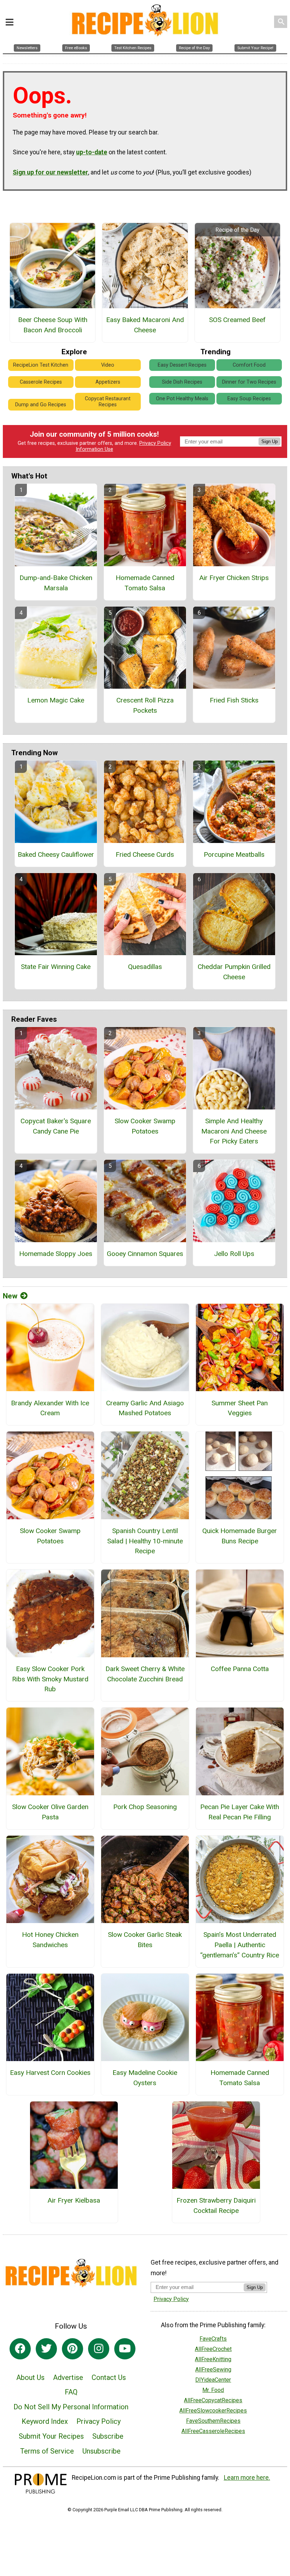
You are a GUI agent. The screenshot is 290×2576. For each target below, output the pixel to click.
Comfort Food (249, 365)
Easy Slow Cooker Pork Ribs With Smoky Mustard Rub (50, 1679)
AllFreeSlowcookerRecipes (213, 2411)
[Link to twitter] (46, 2349)
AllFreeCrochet (213, 2349)
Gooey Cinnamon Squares (145, 1254)
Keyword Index (45, 2421)
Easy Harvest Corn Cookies (50, 2073)
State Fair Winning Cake (56, 967)
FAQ (71, 2392)
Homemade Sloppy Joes (56, 1254)
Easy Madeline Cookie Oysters (145, 2078)
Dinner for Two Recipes (249, 382)
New (10, 1296)
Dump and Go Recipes (41, 405)
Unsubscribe (101, 2451)
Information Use (94, 449)
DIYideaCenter (213, 2380)
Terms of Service (47, 2451)
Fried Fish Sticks (234, 700)
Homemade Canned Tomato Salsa (145, 583)
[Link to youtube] (125, 2349)
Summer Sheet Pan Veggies (240, 1408)
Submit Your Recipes (51, 2436)
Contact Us (109, 2377)
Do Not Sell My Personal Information (71, 2407)
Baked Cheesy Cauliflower (56, 854)
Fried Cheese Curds (145, 854)
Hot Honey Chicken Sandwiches (50, 1940)
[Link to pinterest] (72, 2349)
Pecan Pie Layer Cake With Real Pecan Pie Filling (240, 1812)
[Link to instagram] (99, 2349)
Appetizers (108, 382)
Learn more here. (247, 2478)
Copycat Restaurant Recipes (108, 402)
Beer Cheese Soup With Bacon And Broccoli (53, 325)
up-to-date (92, 152)
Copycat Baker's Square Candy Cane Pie (56, 1126)
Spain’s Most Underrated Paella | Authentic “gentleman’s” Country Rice (240, 1945)
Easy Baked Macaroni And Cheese (145, 325)
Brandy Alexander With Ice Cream (50, 1408)
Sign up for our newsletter (50, 172)
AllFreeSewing (213, 2370)
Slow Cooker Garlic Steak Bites (145, 1940)
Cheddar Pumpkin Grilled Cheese (234, 972)
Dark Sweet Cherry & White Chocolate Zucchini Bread (145, 1674)
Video (108, 365)
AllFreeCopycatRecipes (213, 2400)
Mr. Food (213, 2390)
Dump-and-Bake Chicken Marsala (56, 583)
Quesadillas (145, 967)
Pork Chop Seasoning (145, 1807)
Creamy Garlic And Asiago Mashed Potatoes (145, 1408)
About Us (30, 2377)
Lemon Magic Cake (56, 700)
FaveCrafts (213, 2339)
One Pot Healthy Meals (182, 399)
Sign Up (269, 441)
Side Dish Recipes (182, 382)
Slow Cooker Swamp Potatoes (145, 1126)
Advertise (68, 2377)
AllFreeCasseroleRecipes (213, 2431)
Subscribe (108, 2436)
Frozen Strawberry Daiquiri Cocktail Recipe (216, 2205)
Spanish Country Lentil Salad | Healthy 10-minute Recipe (145, 1541)
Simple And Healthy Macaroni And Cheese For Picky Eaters (234, 1131)
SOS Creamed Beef (237, 320)
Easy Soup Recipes (249, 399)
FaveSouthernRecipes (213, 2421)
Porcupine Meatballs (234, 854)
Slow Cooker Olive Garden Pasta (50, 1812)
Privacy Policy (155, 443)
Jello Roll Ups (234, 1254)
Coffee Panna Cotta (240, 1669)
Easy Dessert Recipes (182, 365)
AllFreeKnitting (213, 2359)
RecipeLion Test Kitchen (41, 365)
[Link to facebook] (20, 2349)
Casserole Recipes (41, 382)
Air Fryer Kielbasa (74, 2200)
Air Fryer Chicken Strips (234, 578)
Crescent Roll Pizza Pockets (145, 705)
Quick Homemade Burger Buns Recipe (240, 1536)
